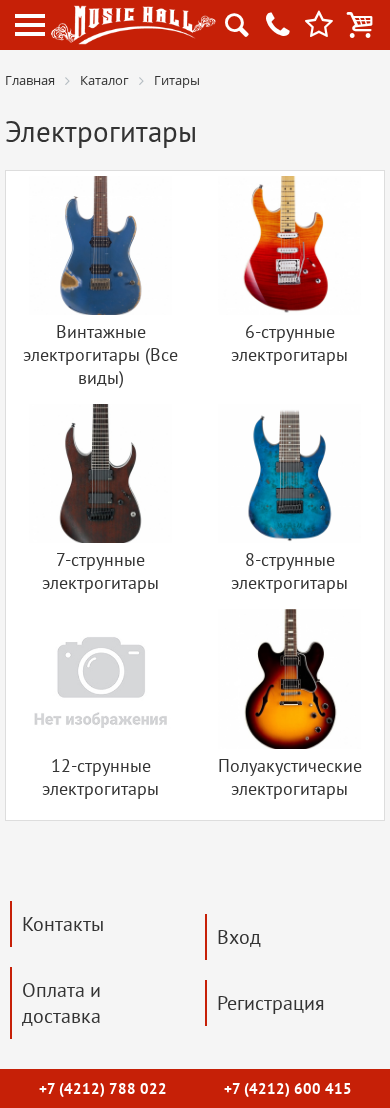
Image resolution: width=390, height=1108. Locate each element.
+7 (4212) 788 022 (103, 1088)
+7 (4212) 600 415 (288, 1088)
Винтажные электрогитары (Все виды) (100, 354)
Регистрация (271, 1003)
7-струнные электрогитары (100, 571)
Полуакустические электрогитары (290, 777)
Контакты (63, 924)
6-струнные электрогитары (289, 343)
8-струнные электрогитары (289, 571)
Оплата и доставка (61, 1003)
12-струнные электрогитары (100, 777)
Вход (239, 937)
